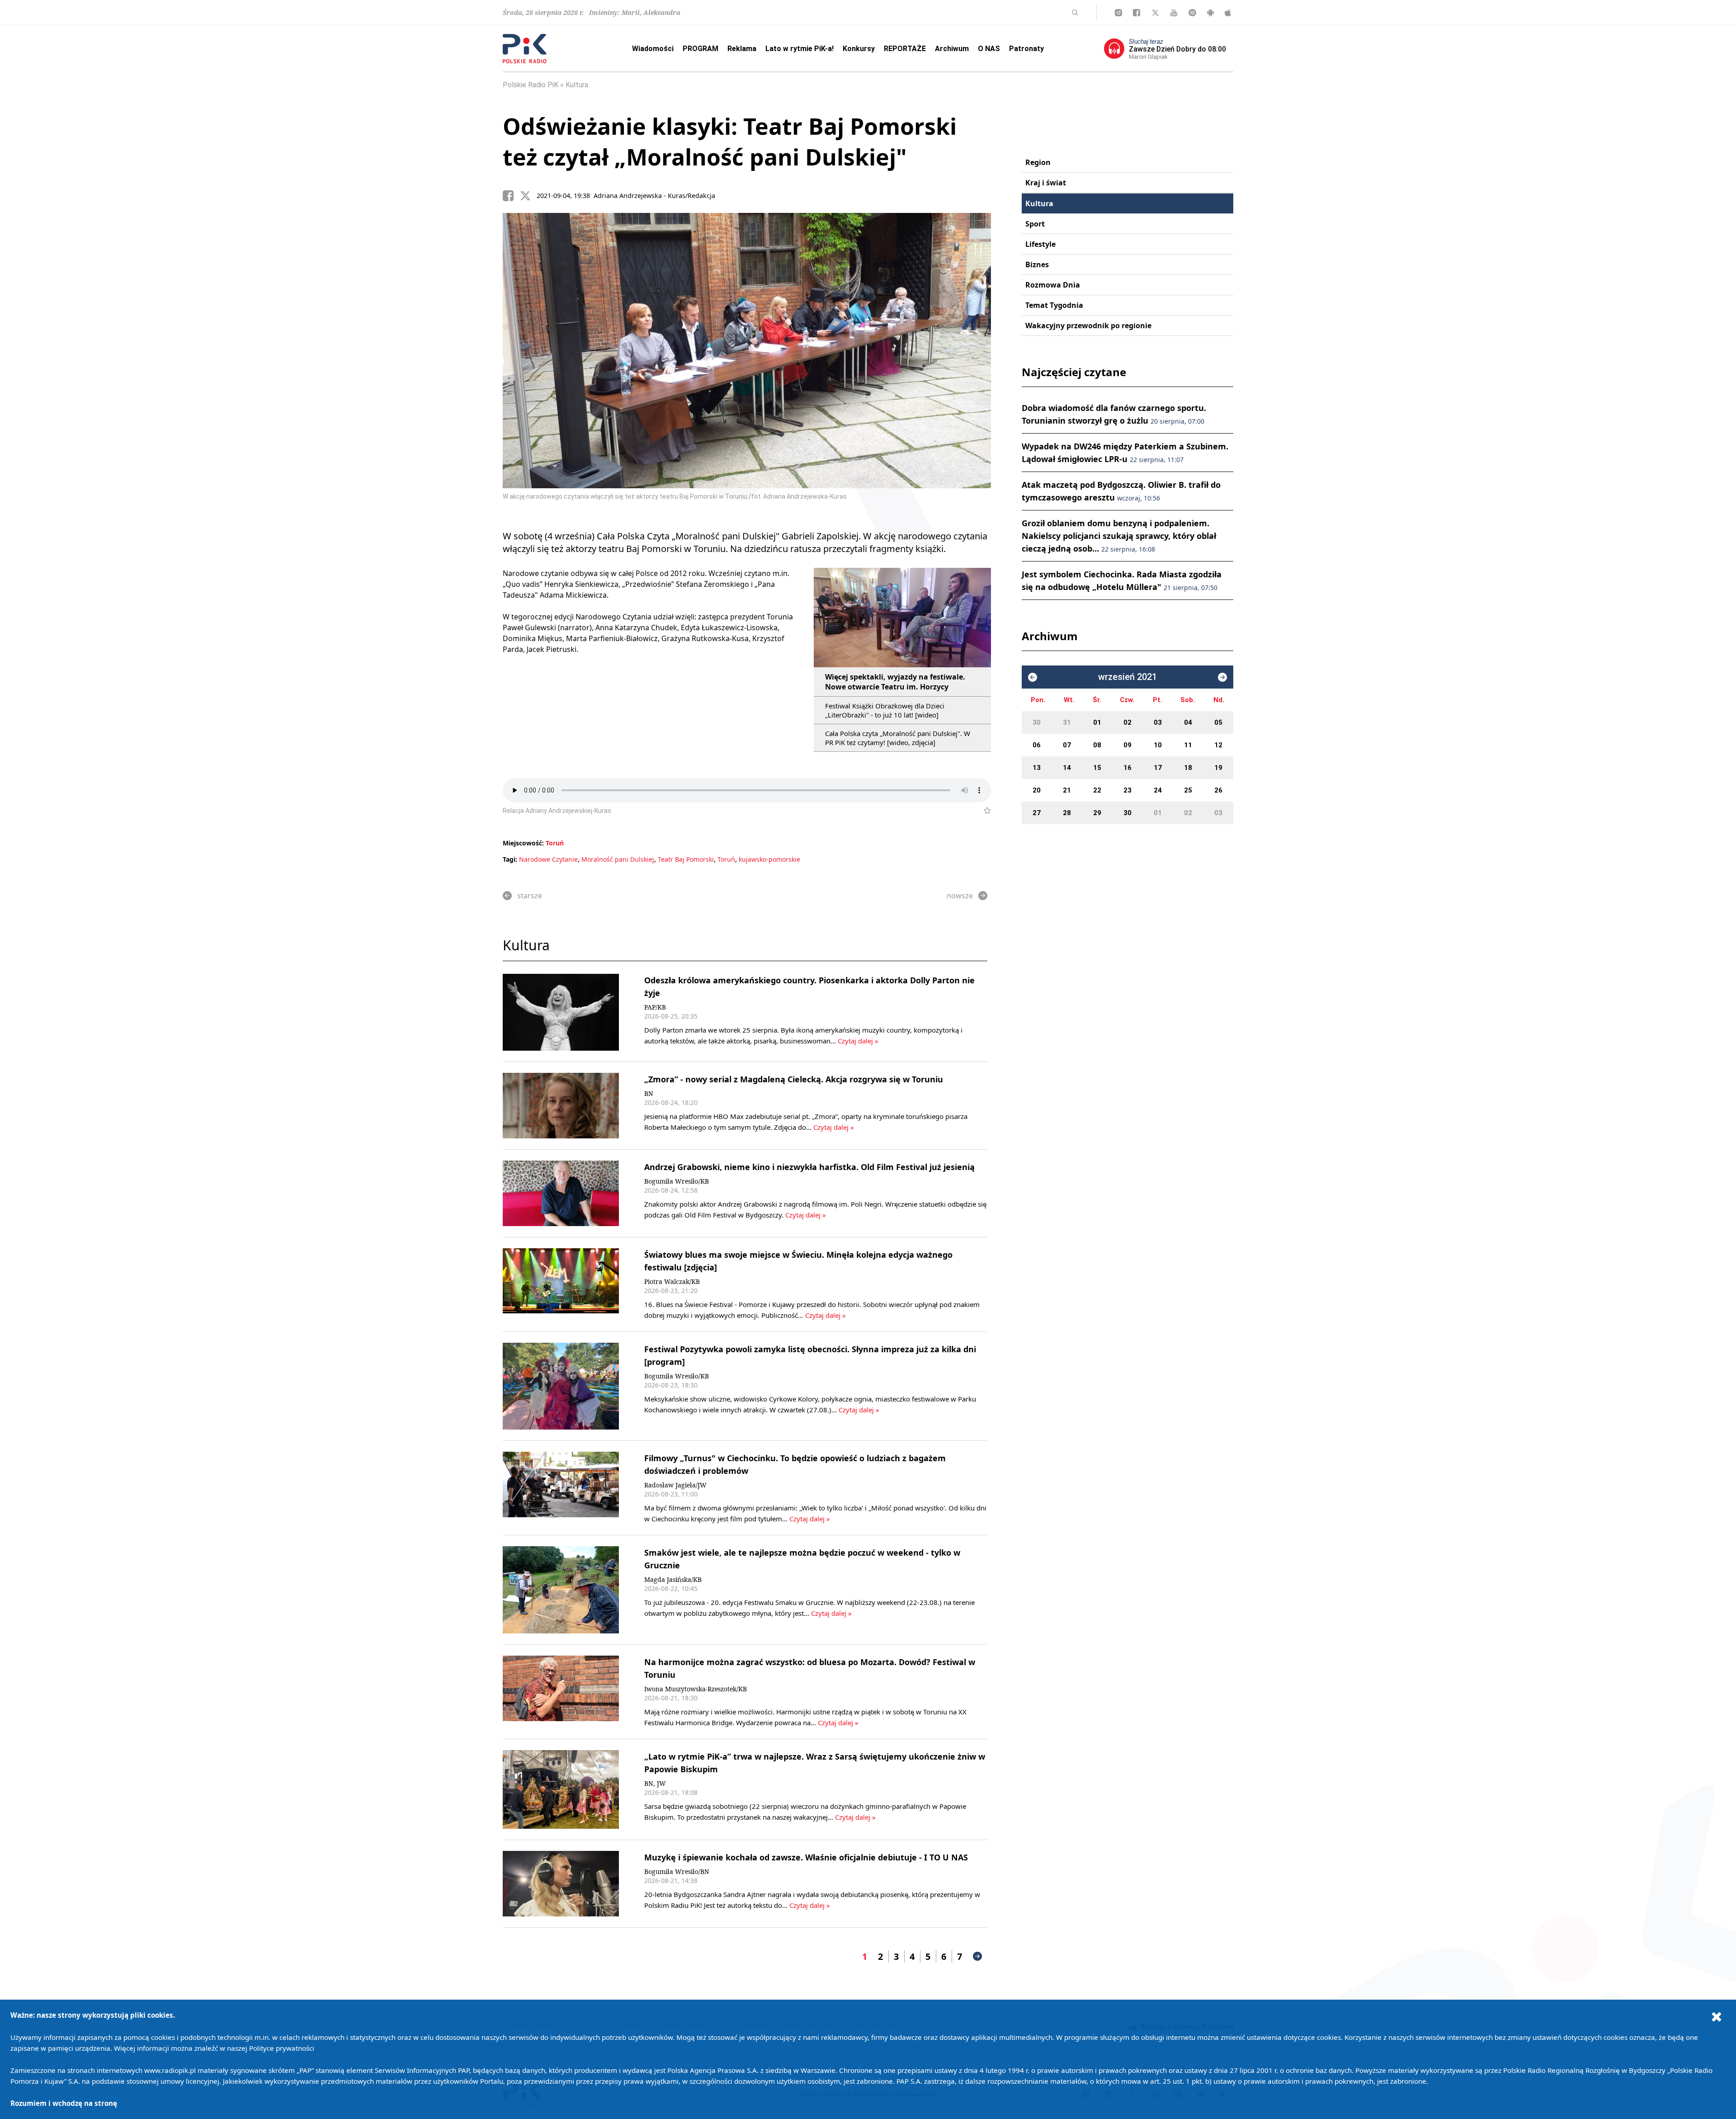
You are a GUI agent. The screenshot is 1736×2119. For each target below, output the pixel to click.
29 (1097, 813)
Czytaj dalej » (858, 1041)
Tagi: (511, 859)
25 (1188, 790)
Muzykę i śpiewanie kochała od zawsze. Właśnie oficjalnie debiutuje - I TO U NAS (806, 1857)
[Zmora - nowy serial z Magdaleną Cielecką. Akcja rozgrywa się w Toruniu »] (561, 1106)
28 (1067, 813)
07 (1067, 745)
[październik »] (1222, 677)
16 (1127, 768)
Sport (1035, 224)
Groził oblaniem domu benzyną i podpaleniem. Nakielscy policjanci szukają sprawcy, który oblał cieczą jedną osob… (1119, 536)
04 (1188, 722)
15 (1097, 768)
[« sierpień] (1033, 677)
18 (1188, 768)
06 (1037, 745)
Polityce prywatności (282, 2048)
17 (1158, 768)
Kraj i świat (1046, 183)
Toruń (555, 843)
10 (1158, 745)
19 (1218, 768)
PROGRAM (701, 49)
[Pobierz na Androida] (1210, 13)
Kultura (577, 85)
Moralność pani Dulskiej (618, 859)
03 (1158, 722)
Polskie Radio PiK (531, 85)
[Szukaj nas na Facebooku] (1137, 13)
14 (1067, 768)
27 (1037, 813)
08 (1097, 745)
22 (1097, 790)
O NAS (989, 49)
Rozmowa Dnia (1053, 285)
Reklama (742, 49)
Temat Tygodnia (1054, 305)
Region (1038, 162)
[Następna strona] (977, 1956)
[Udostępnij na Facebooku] (511, 196)
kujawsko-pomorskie (769, 859)
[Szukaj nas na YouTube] (1174, 13)
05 (1218, 722)
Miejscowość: (523, 843)
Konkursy (859, 49)
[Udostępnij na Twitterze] (528, 196)
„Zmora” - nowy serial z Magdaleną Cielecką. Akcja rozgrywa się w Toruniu (794, 1079)
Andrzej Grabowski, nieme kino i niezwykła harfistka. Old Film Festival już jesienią (809, 1167)
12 (1218, 745)
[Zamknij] (1717, 2016)
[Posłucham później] (984, 811)
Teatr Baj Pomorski (686, 859)
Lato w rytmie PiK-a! (800, 49)
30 (1037, 722)
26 (1218, 790)
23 (1127, 790)
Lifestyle (1040, 244)
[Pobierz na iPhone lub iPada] (1228, 13)
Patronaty (1026, 49)
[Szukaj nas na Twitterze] (1155, 13)
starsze (530, 896)
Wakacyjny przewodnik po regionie (1088, 326)
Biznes (1037, 264)
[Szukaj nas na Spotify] (1192, 13)
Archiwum (952, 49)
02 (1127, 722)
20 (1037, 790)
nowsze (960, 896)
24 (1158, 790)
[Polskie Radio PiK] (525, 49)
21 (1067, 790)
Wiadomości (653, 49)
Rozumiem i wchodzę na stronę (64, 2103)
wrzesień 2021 (1127, 677)
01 (1097, 722)
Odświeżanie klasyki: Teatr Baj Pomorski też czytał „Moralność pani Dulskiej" (730, 142)
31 (1067, 722)
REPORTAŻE (905, 49)
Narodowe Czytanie (548, 859)
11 (1188, 745)
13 (1037, 768)
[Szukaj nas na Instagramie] (1118, 13)
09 (1127, 745)
